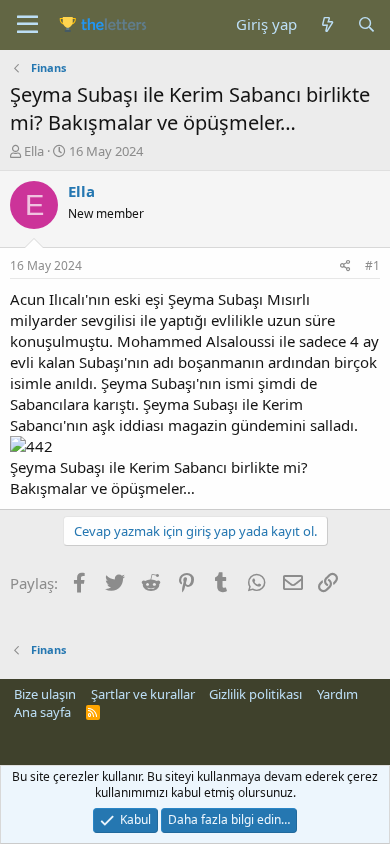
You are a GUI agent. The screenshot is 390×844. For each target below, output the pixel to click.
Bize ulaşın (45, 694)
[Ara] (366, 24)
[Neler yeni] (326, 24)
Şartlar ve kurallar (143, 694)
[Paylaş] (345, 266)
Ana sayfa (42, 712)
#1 (372, 265)
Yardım (337, 694)
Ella (34, 151)
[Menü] (27, 25)
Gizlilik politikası (255, 694)
